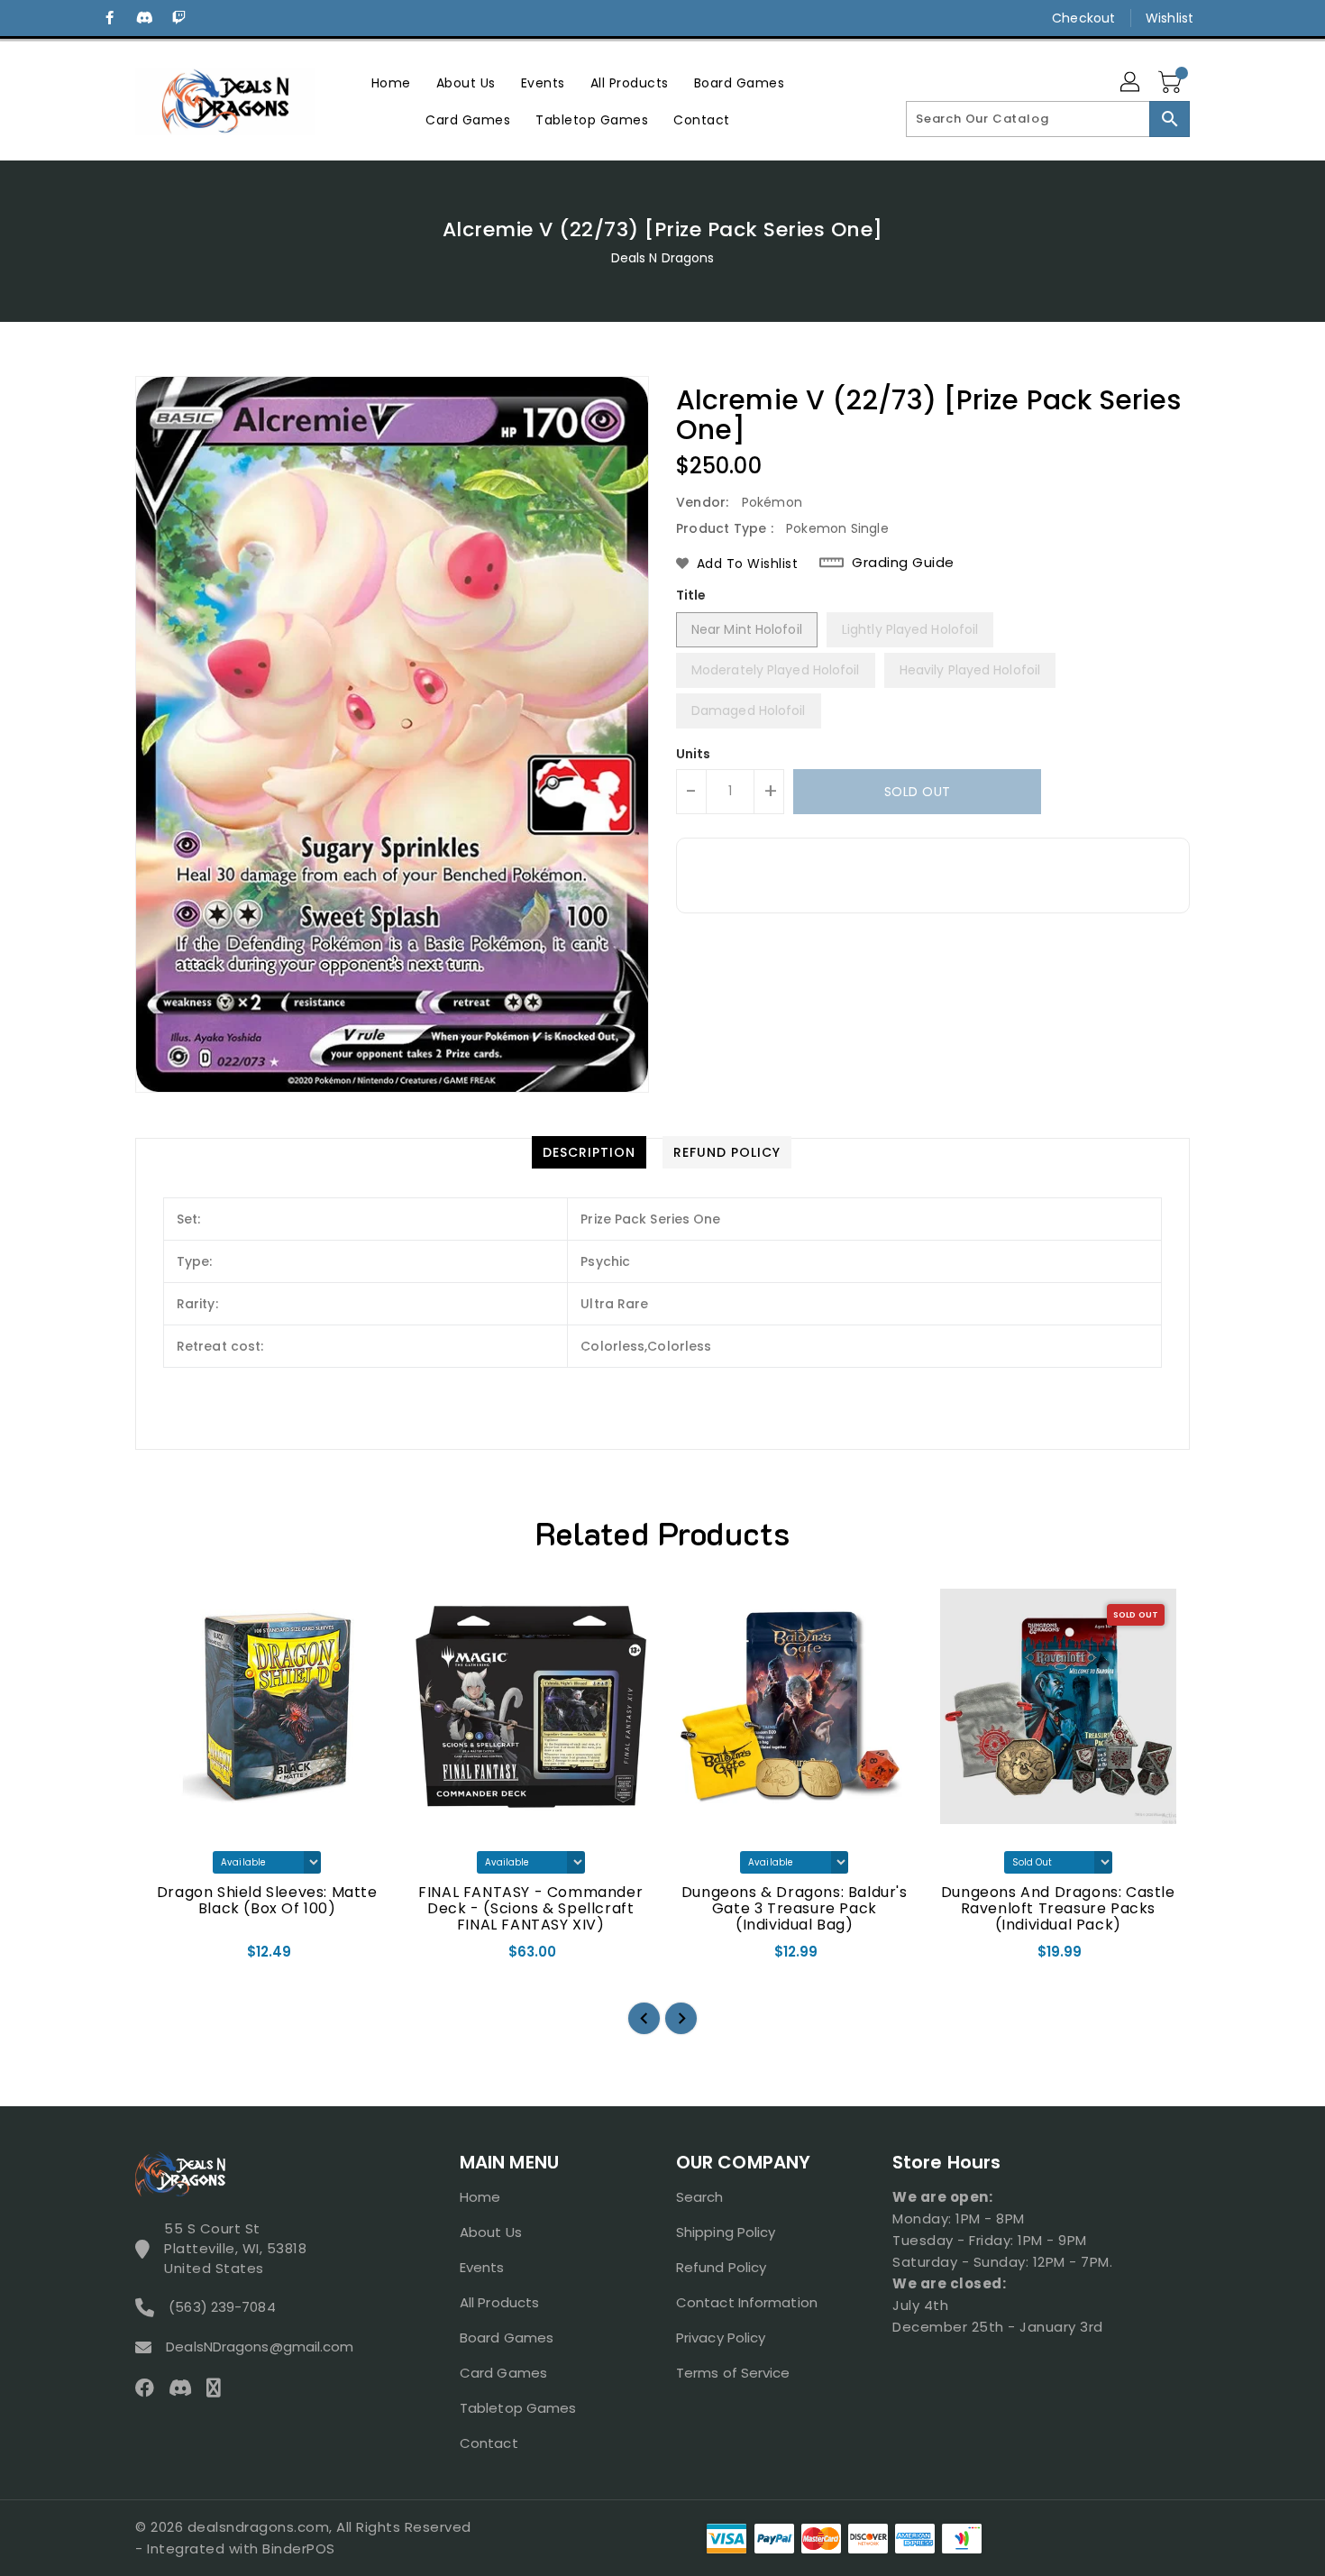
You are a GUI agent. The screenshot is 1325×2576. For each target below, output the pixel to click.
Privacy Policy (721, 2338)
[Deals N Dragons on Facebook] (110, 18)
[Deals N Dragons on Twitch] (178, 18)
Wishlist (1170, 18)
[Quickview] (164, 1957)
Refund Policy (721, 2267)
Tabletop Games (518, 2408)
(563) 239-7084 (222, 2307)
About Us (491, 2232)
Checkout (1083, 18)
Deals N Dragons (663, 258)
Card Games (503, 2373)
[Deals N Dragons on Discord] (144, 18)
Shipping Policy (726, 2232)
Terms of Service (733, 2373)
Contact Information (747, 2302)
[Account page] (1131, 83)
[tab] (589, 1152)
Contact (489, 2443)
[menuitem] (391, 83)
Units (694, 754)
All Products (499, 2302)
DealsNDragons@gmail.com (260, 2347)
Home (480, 2197)
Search (700, 2197)
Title (691, 595)
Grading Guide (903, 563)
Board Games (507, 2338)
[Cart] (1172, 83)
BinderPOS (299, 2548)
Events (482, 2267)
